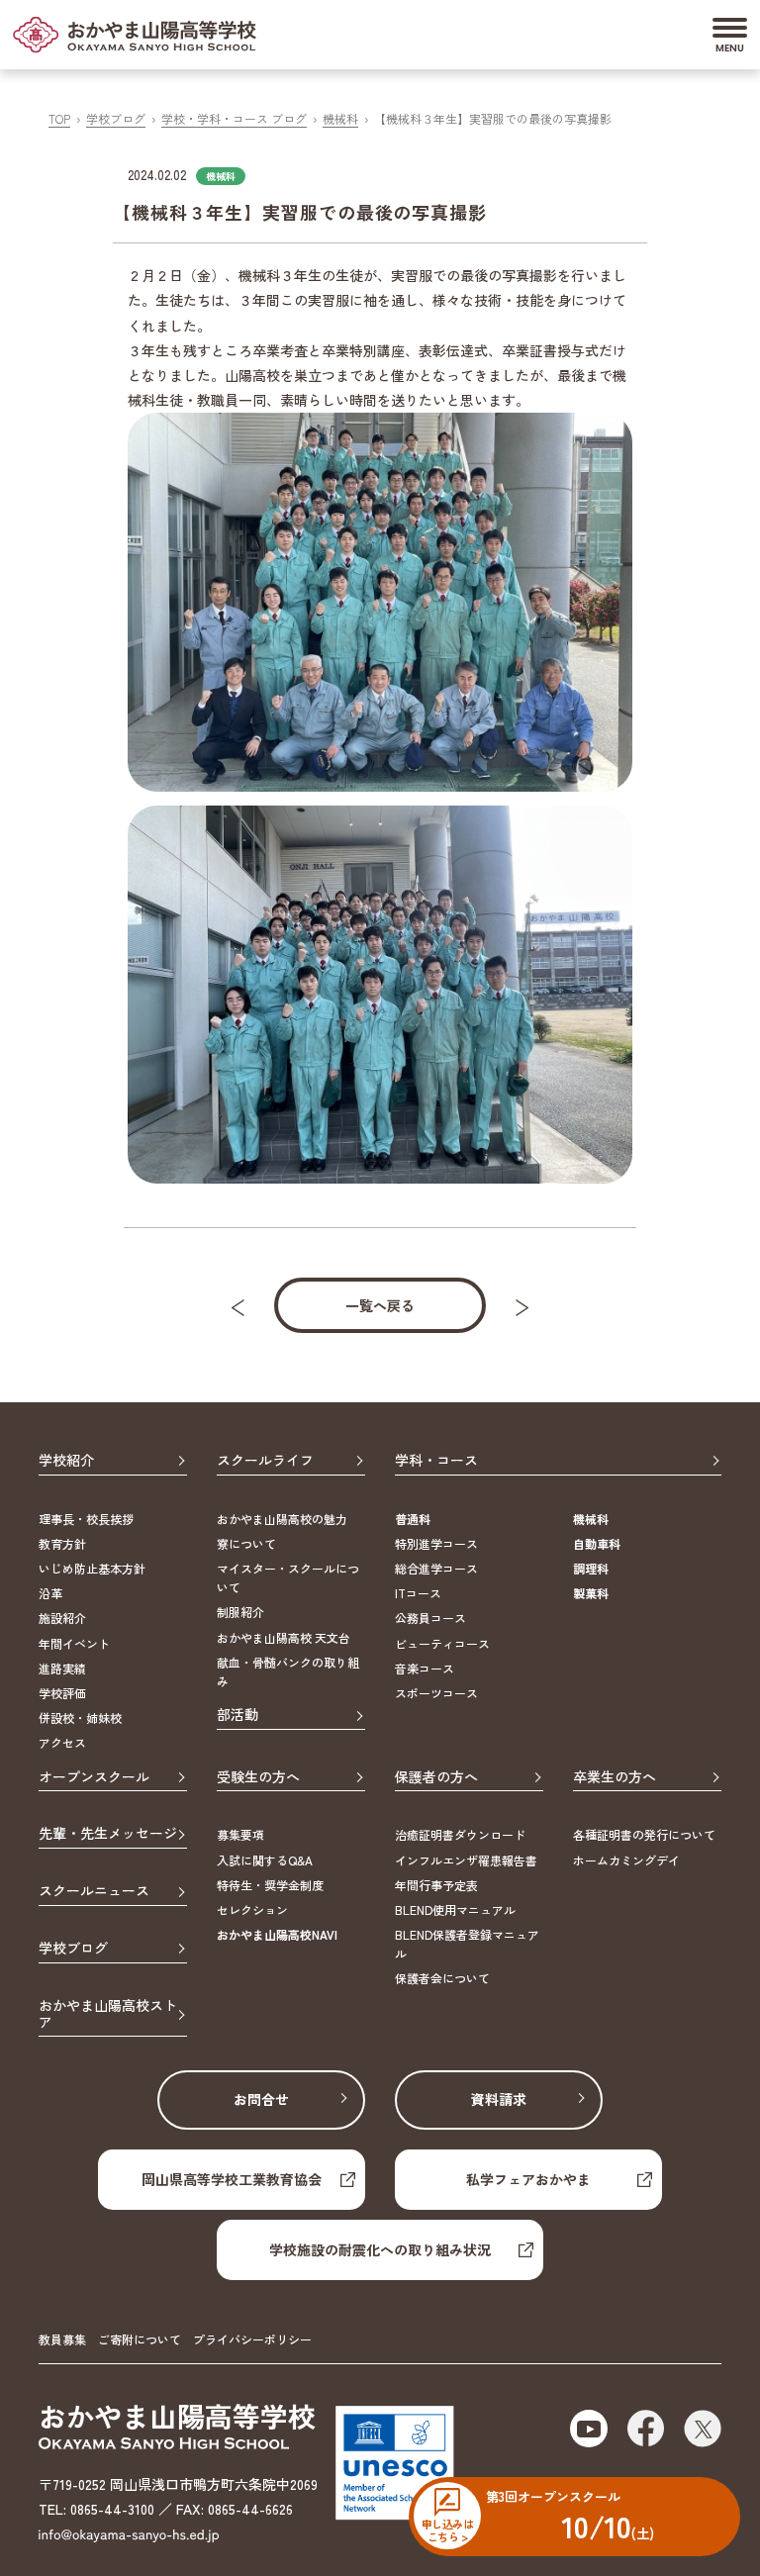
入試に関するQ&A (265, 1860)
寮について (246, 1543)
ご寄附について (140, 2339)
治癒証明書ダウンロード (460, 1834)
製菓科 (591, 1593)
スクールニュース (94, 1891)
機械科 (340, 118)
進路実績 (62, 1668)
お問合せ (261, 2099)
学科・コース (436, 1461)
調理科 (591, 1568)
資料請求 (499, 2099)
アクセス (62, 1742)
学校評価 (62, 1693)
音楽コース (425, 1668)
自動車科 (597, 1543)
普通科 (413, 1519)
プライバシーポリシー (252, 2339)
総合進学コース (436, 1568)
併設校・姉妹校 (80, 1717)
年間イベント (74, 1643)
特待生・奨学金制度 (270, 1885)
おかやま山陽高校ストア (108, 2014)
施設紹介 (62, 1618)
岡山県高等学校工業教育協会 (232, 2179)
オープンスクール (94, 1777)
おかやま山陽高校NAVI (277, 1934)
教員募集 (62, 2339)
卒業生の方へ (615, 1777)
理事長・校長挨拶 (86, 1519)
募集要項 (240, 1834)
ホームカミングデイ (626, 1860)
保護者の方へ (436, 1777)
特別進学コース (436, 1543)
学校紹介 (66, 1461)
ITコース (418, 1593)
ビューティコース (442, 1643)
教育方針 (62, 1543)
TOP (59, 118)
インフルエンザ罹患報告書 (466, 1860)
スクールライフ (265, 1461)
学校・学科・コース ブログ (234, 118)
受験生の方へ (258, 1777)
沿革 (50, 1593)
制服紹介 (240, 1612)
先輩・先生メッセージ (108, 1834)
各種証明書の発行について (644, 1834)
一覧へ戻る (380, 1305)
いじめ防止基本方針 (92, 1568)
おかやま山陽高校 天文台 (284, 1637)
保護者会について (442, 1978)
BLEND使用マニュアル (455, 1909)
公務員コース (430, 1618)
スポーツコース (436, 1693)
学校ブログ (116, 118)
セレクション (252, 1909)
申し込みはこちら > (447, 2529)
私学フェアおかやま (528, 2179)
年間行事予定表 (436, 1885)
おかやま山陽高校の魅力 (282, 1519)
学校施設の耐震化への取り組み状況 (380, 2249)
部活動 (237, 1715)
